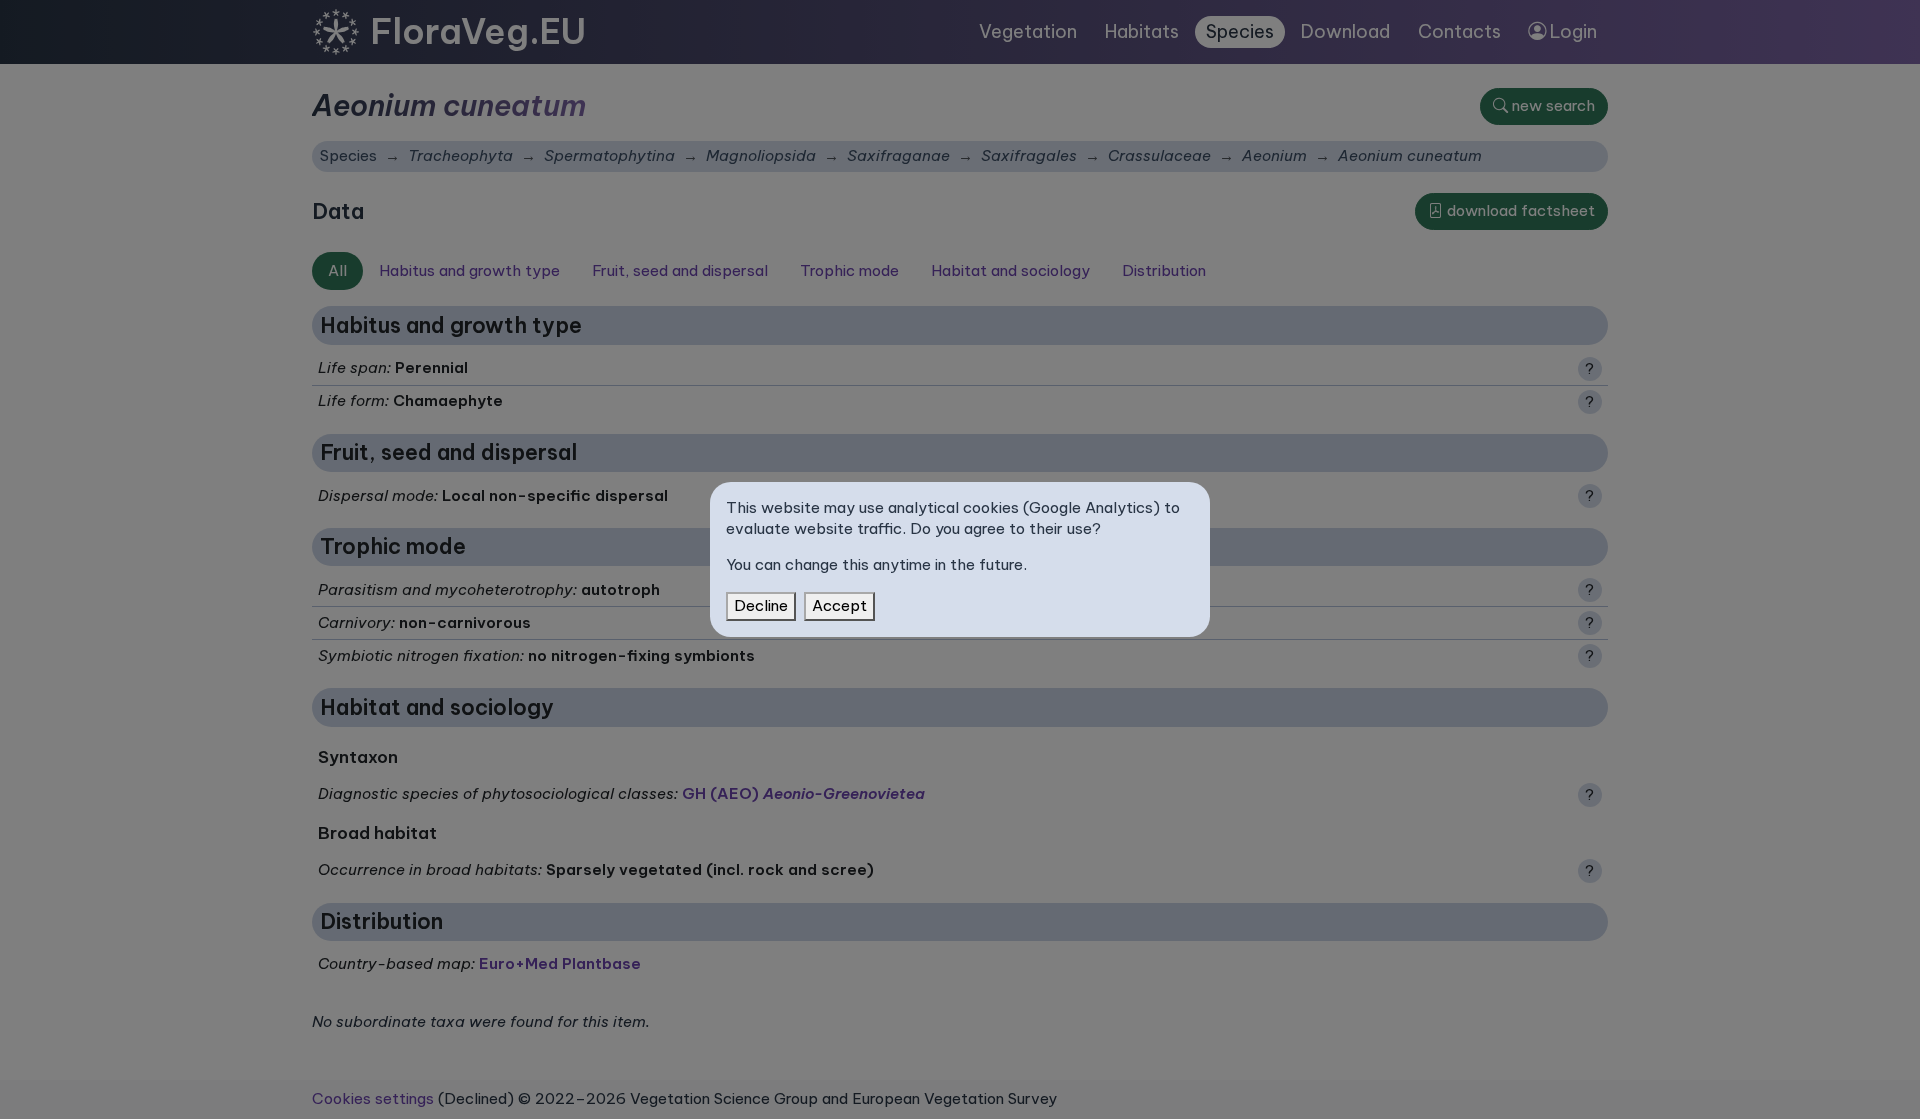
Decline (761, 605)
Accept (839, 605)
